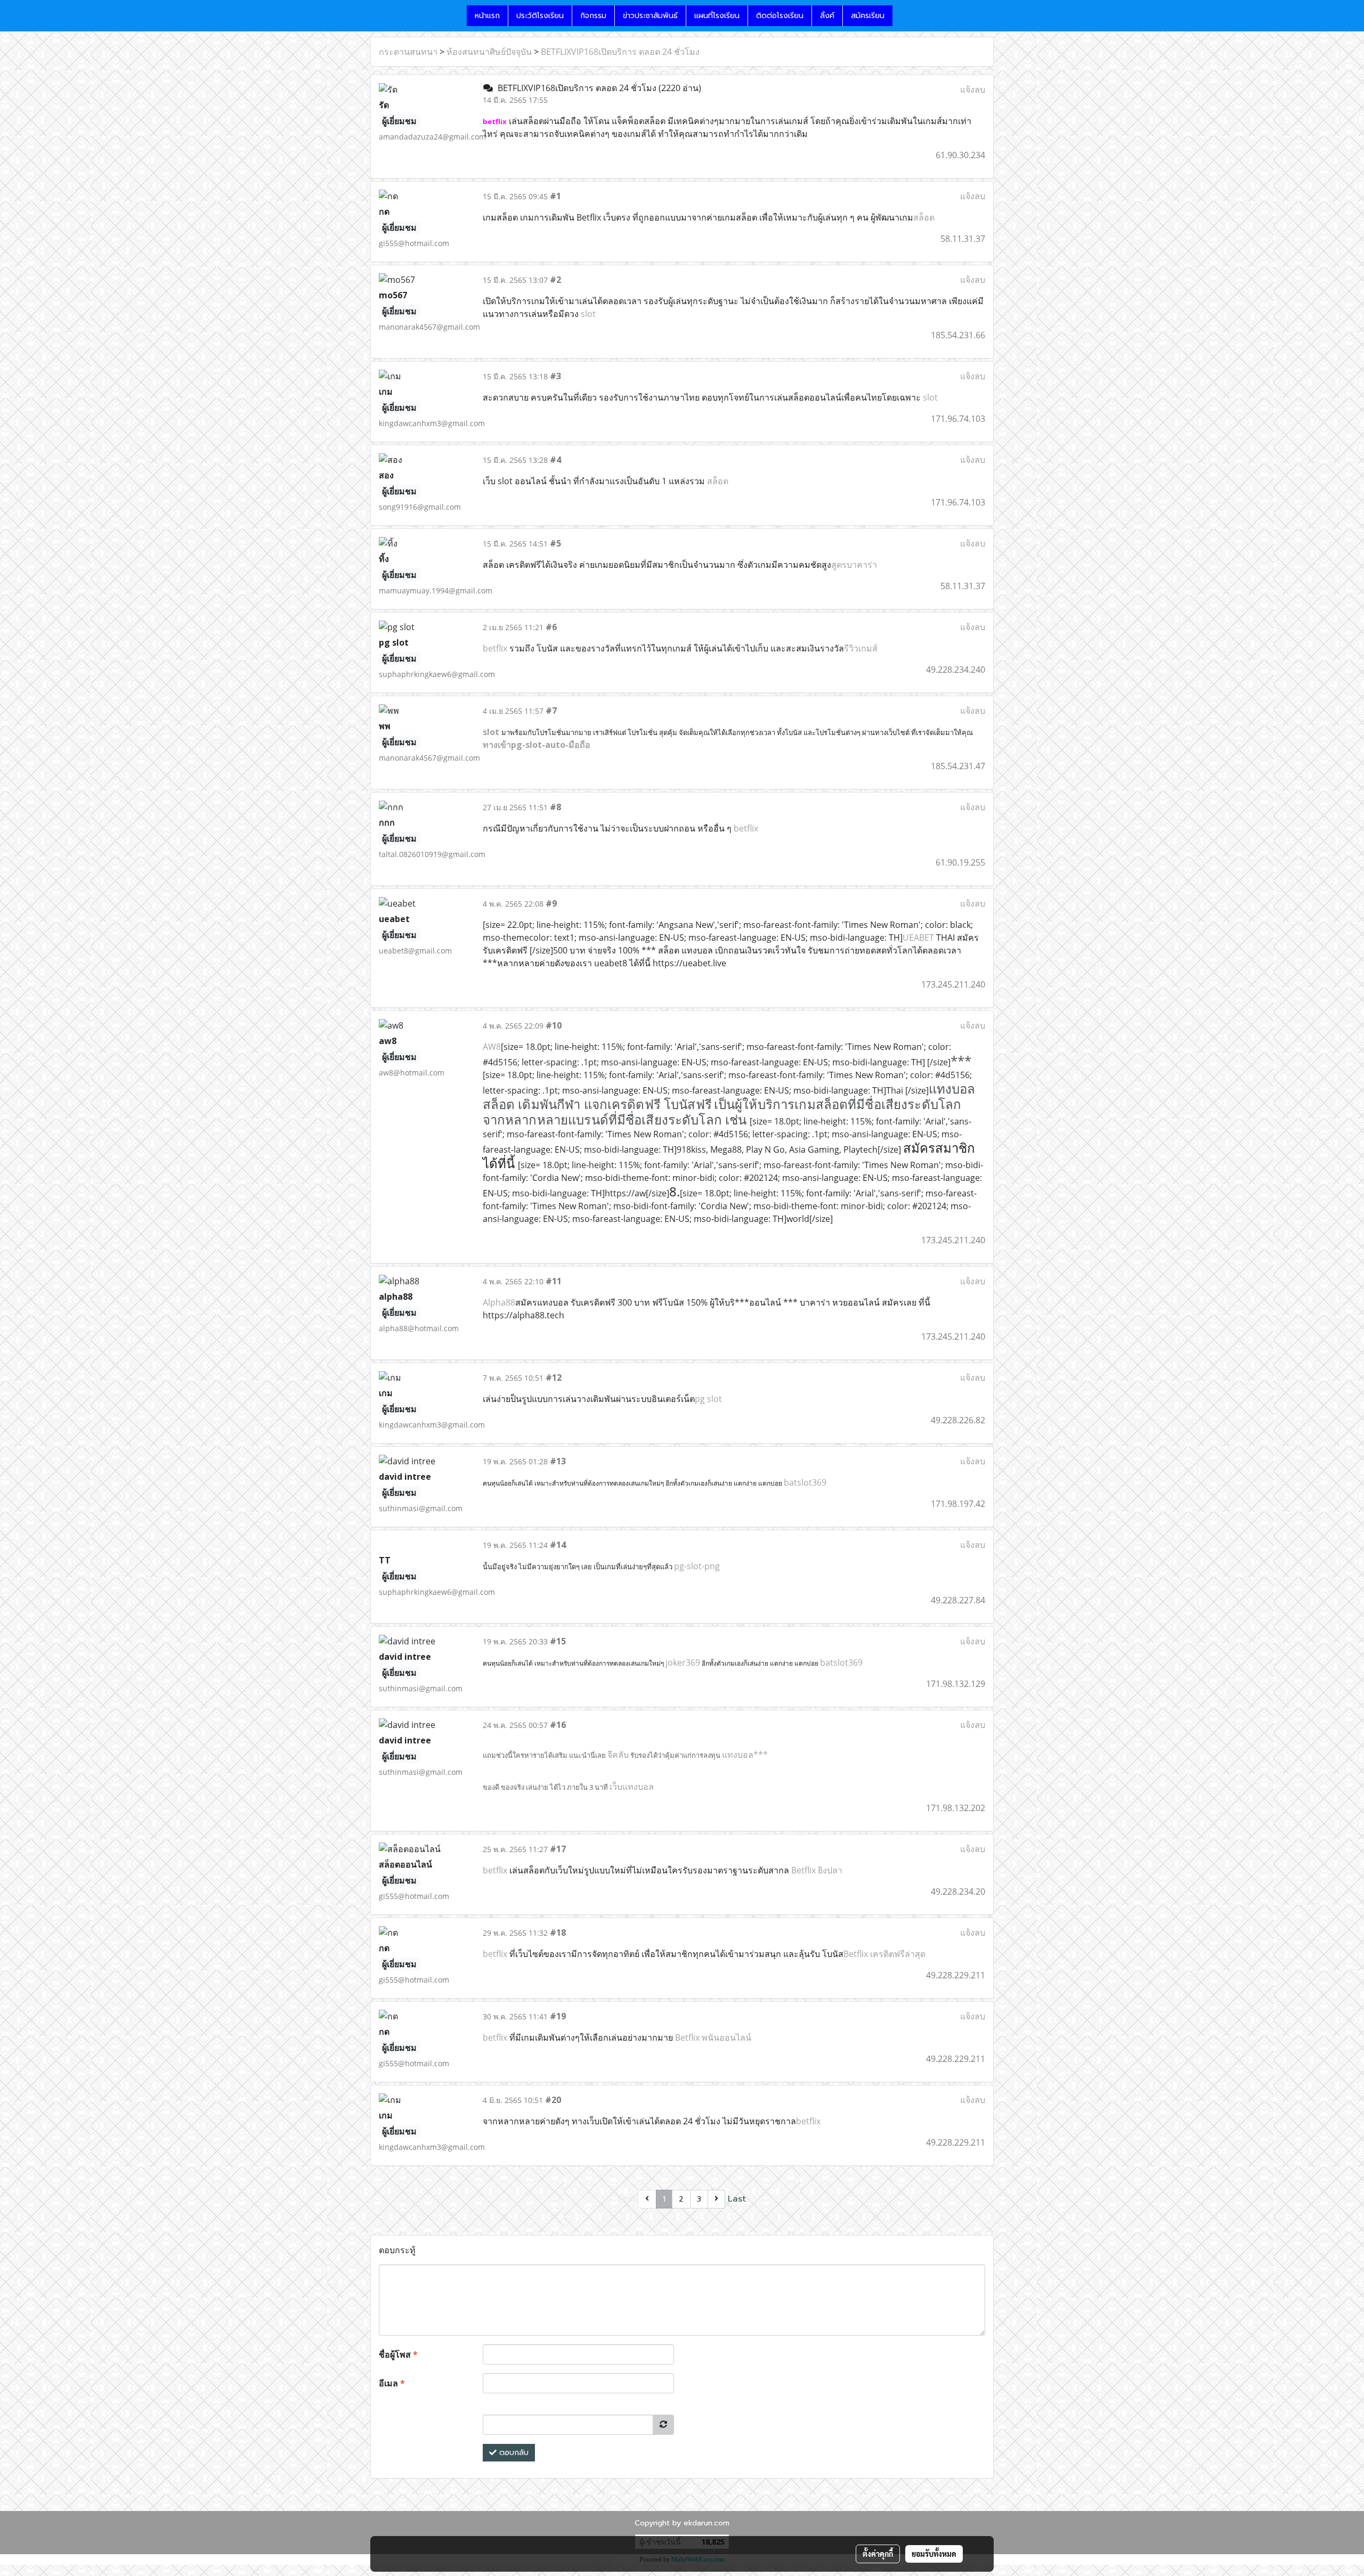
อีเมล (392, 2383)
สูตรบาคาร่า (854, 565)
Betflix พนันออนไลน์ (713, 2037)
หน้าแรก (487, 16)
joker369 (683, 1662)
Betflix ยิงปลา (817, 1870)
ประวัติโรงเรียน (540, 16)
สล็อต (924, 217)
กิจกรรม (593, 16)
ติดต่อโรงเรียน (780, 16)
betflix (495, 648)
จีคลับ (618, 1755)
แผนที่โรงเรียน (717, 16)
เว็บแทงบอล (632, 1787)
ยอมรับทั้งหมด (934, 2554)
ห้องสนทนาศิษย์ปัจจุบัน (489, 52)
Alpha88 (499, 1302)
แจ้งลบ (973, 89)
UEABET (918, 938)
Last (737, 2199)
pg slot (708, 1399)
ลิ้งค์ (827, 16)
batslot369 (805, 1482)
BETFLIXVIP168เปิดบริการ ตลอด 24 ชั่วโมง (620, 52)
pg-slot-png (697, 1566)
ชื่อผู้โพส (398, 2354)
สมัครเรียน (868, 16)
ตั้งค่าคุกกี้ (878, 2554)
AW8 (492, 1047)
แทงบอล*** (745, 1755)
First (627, 2199)
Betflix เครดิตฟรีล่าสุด (884, 1954)
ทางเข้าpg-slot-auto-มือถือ (537, 745)
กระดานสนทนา (408, 52)
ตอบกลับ (513, 2453)
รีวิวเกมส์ (861, 648)
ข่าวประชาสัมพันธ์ (650, 16)
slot (588, 314)
